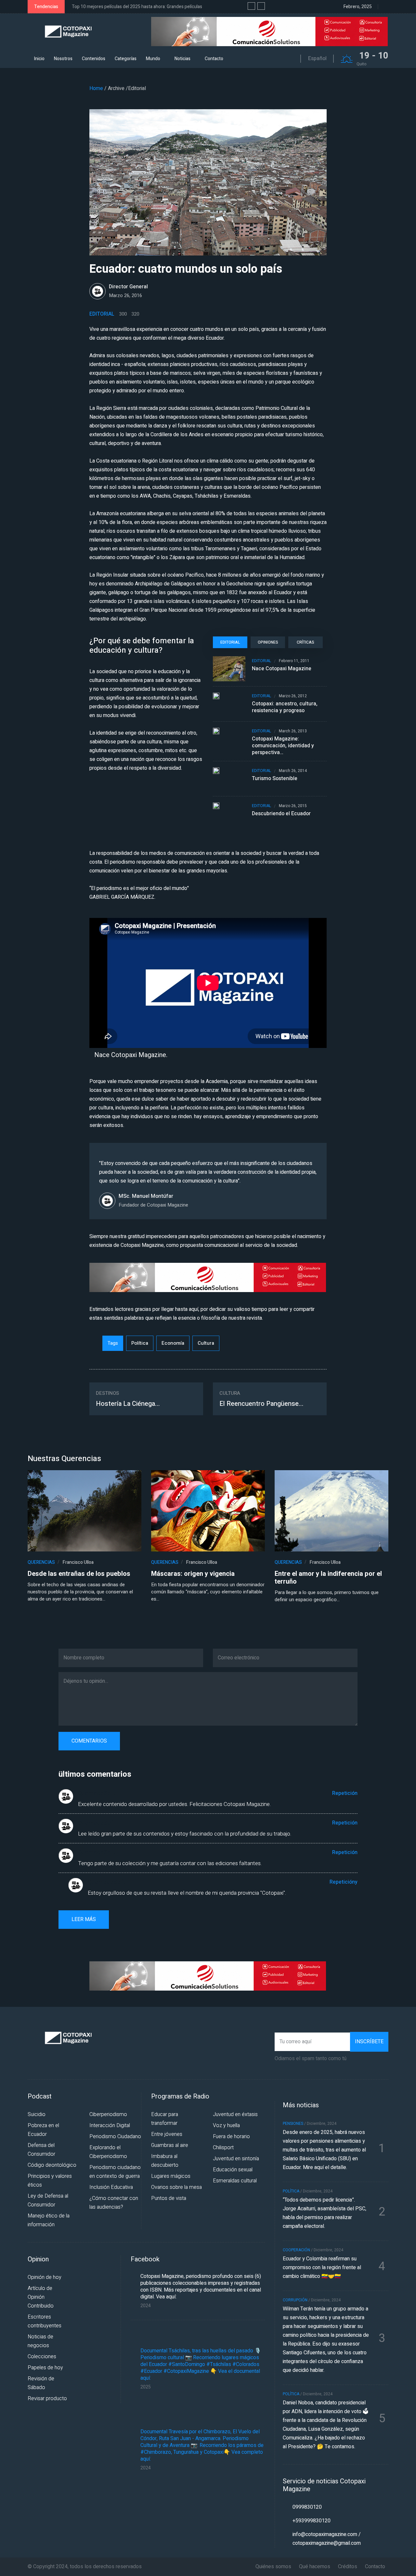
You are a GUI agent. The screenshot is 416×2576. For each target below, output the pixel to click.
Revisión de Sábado (41, 2383)
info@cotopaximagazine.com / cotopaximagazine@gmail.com (327, 2539)
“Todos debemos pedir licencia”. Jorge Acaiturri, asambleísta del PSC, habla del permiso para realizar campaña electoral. (325, 2213)
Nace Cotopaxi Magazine (282, 669)
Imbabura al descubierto (165, 2161)
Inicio (39, 59)
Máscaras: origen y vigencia (193, 1574)
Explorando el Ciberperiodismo (108, 2152)
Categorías (126, 59)
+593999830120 (312, 2521)
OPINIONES (268, 642)
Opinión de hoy (45, 2277)
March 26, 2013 (293, 731)
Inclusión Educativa (111, 2187)
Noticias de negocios (40, 2341)
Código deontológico (52, 2165)
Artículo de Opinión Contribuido (41, 2297)
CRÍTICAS (305, 642)
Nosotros (63, 59)
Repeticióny (344, 1882)
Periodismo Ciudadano (115, 2137)
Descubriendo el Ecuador (281, 814)
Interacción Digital (110, 2125)
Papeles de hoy (45, 2368)
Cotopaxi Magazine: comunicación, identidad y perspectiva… (283, 746)
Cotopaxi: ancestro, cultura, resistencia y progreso (285, 707)
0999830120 (307, 2507)
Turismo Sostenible (275, 779)
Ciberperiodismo (108, 2114)
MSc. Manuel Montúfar (146, 1196)
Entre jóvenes (167, 2134)
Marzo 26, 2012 (293, 696)
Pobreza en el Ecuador (43, 2130)
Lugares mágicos (171, 2176)
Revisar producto (47, 2399)
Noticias (182, 59)
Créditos (348, 2567)
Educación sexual (233, 2170)
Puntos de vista (169, 2198)
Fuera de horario (231, 2137)
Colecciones (42, 2357)
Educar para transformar (165, 2119)
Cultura (206, 1343)
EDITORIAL (230, 642)
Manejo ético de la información (49, 2220)
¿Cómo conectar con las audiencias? (114, 2203)
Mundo (153, 59)
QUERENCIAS (41, 1562)
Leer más (84, 1919)
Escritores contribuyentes (45, 2321)
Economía (173, 1343)
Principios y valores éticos (50, 2181)
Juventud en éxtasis (235, 2114)
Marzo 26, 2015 (293, 806)
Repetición (345, 1793)
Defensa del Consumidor (41, 2150)
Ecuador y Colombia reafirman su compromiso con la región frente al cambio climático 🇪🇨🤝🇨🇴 (322, 2268)
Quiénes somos (273, 2567)
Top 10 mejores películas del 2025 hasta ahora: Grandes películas (137, 7)
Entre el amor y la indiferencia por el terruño (328, 1578)
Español (317, 59)
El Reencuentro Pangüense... (261, 1404)
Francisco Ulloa (78, 1562)
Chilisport (223, 2148)
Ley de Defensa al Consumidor (48, 2200)
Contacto (214, 59)
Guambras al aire (170, 2145)
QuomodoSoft (97, 1793)
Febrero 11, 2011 (294, 661)
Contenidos (94, 59)
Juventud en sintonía (236, 2159)
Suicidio (37, 2114)
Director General (128, 287)
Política (140, 1343)
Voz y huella (226, 2125)
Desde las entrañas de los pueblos (79, 1574)
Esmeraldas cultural (235, 2181)
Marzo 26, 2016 (125, 295)
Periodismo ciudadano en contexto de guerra (115, 2172)
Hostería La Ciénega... (128, 1404)
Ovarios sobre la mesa (176, 2187)
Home (96, 88)
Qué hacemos (315, 2567)
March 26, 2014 (293, 771)
